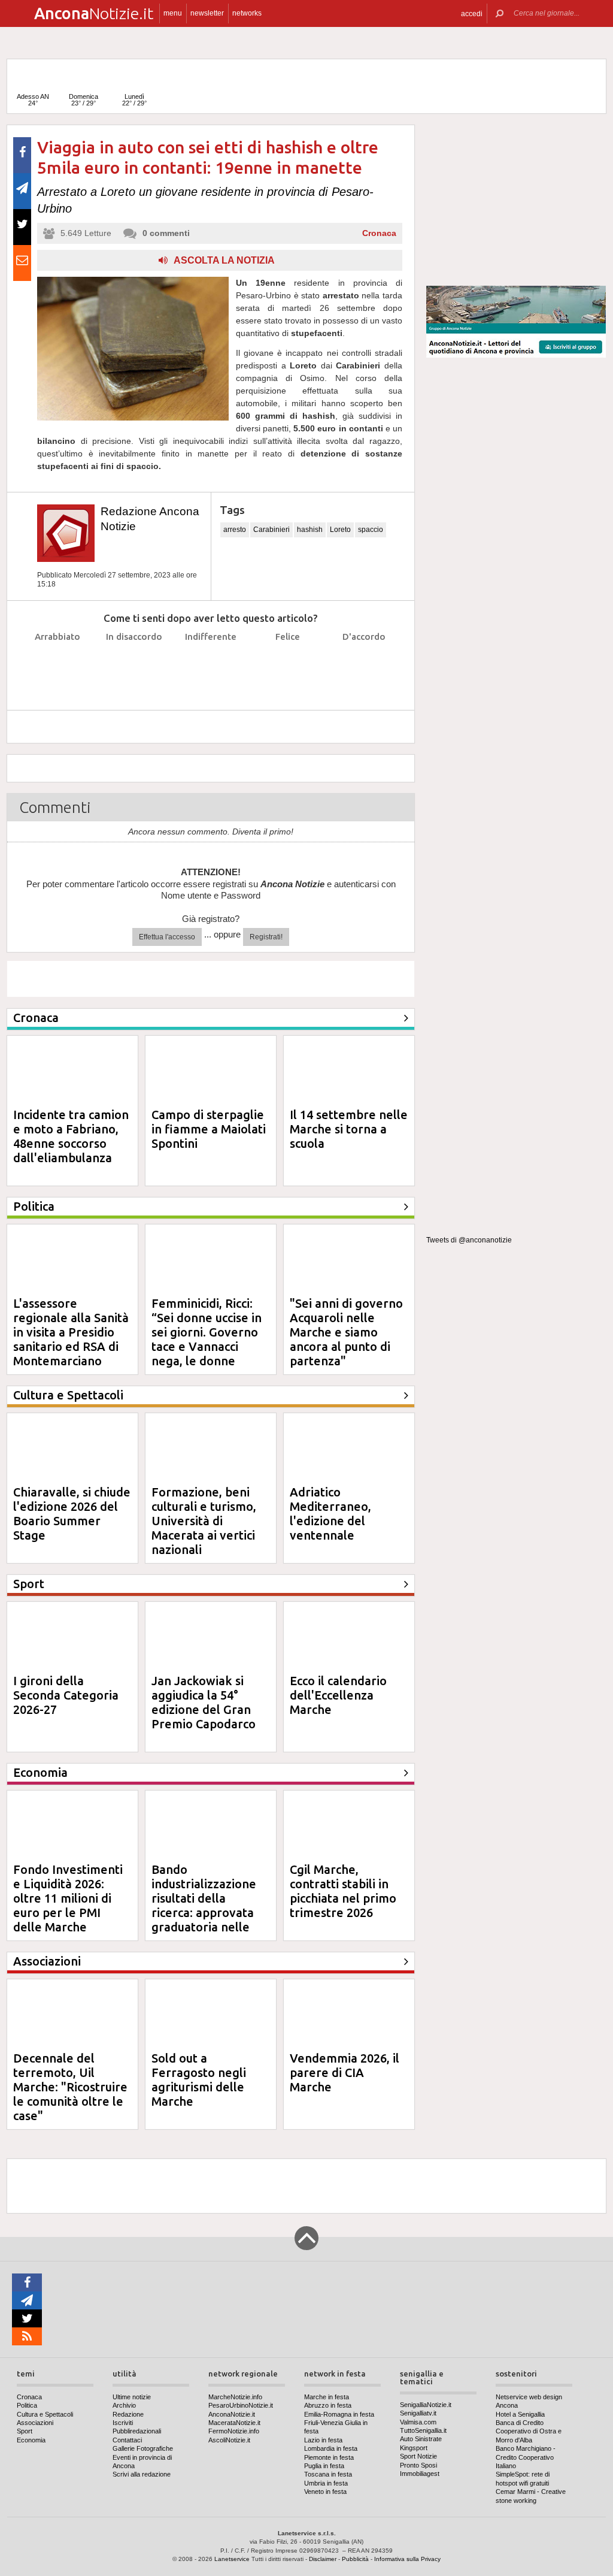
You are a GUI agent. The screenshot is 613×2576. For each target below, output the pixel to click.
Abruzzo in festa (328, 2405)
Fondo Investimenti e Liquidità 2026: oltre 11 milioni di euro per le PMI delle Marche (68, 1898)
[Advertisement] (516, 200)
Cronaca (379, 233)
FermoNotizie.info (234, 2431)
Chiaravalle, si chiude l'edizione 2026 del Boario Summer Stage (72, 1514)
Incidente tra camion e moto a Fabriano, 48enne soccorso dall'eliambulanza (71, 1136)
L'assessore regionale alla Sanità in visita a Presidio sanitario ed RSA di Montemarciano (71, 1332)
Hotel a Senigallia (520, 2414)
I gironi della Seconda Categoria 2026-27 (66, 1695)
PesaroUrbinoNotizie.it (241, 2405)
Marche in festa (327, 2397)
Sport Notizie (418, 2456)
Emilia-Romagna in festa (339, 2414)
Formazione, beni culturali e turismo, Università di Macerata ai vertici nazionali (204, 1521)
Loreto (340, 530)
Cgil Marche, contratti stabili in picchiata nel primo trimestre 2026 (343, 1891)
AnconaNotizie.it (232, 2414)
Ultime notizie (132, 2397)
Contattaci (127, 2440)
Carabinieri (271, 530)
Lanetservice (232, 2559)
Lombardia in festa (331, 2448)
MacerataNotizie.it (234, 2423)
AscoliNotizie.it (229, 2440)
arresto (235, 530)
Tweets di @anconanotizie (469, 1240)
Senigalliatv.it (418, 2413)
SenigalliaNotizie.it (426, 2405)
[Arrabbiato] (58, 666)
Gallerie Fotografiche (143, 2448)
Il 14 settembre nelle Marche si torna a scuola (349, 1129)
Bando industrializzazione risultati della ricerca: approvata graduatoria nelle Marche (204, 1905)
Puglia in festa (324, 2466)
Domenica (84, 100)
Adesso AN (33, 100)
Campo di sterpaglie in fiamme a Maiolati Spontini (209, 1129)
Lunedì (134, 100)
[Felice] (288, 666)
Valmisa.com (418, 2422)
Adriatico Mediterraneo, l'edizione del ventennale (330, 1514)
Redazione (128, 2414)
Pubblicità (355, 2559)
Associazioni (35, 2423)
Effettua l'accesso (167, 937)
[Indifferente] (211, 666)
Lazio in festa (323, 2440)
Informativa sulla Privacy (407, 2559)
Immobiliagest (420, 2474)
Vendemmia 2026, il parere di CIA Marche (345, 2072)
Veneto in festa (325, 2492)
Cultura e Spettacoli (45, 2414)
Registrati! (266, 937)
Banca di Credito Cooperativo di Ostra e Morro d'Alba (529, 2431)
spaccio (371, 530)
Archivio (124, 2405)
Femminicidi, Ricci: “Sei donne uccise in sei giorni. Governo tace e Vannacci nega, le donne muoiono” (207, 1339)
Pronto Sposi (418, 2465)
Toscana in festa (328, 2474)
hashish (310, 530)
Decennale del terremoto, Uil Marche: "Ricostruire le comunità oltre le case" (70, 2087)
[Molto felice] (364, 666)
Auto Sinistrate (421, 2439)
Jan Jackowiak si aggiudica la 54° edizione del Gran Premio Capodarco (204, 1702)
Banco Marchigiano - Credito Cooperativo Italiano (526, 2457)
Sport (25, 2431)
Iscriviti (123, 2423)
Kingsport (414, 2448)
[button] (472, 13)
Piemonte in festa (329, 2457)
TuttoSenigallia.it (423, 2430)
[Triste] (134, 666)
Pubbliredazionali (137, 2431)
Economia (31, 2440)
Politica (27, 2405)
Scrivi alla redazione (142, 2474)
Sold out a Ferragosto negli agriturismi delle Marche (199, 2080)
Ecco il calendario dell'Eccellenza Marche (338, 1695)
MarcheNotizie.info (235, 2397)
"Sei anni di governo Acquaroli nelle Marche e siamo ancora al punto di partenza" (346, 1332)
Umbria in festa (326, 2483)
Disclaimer (323, 2559)
